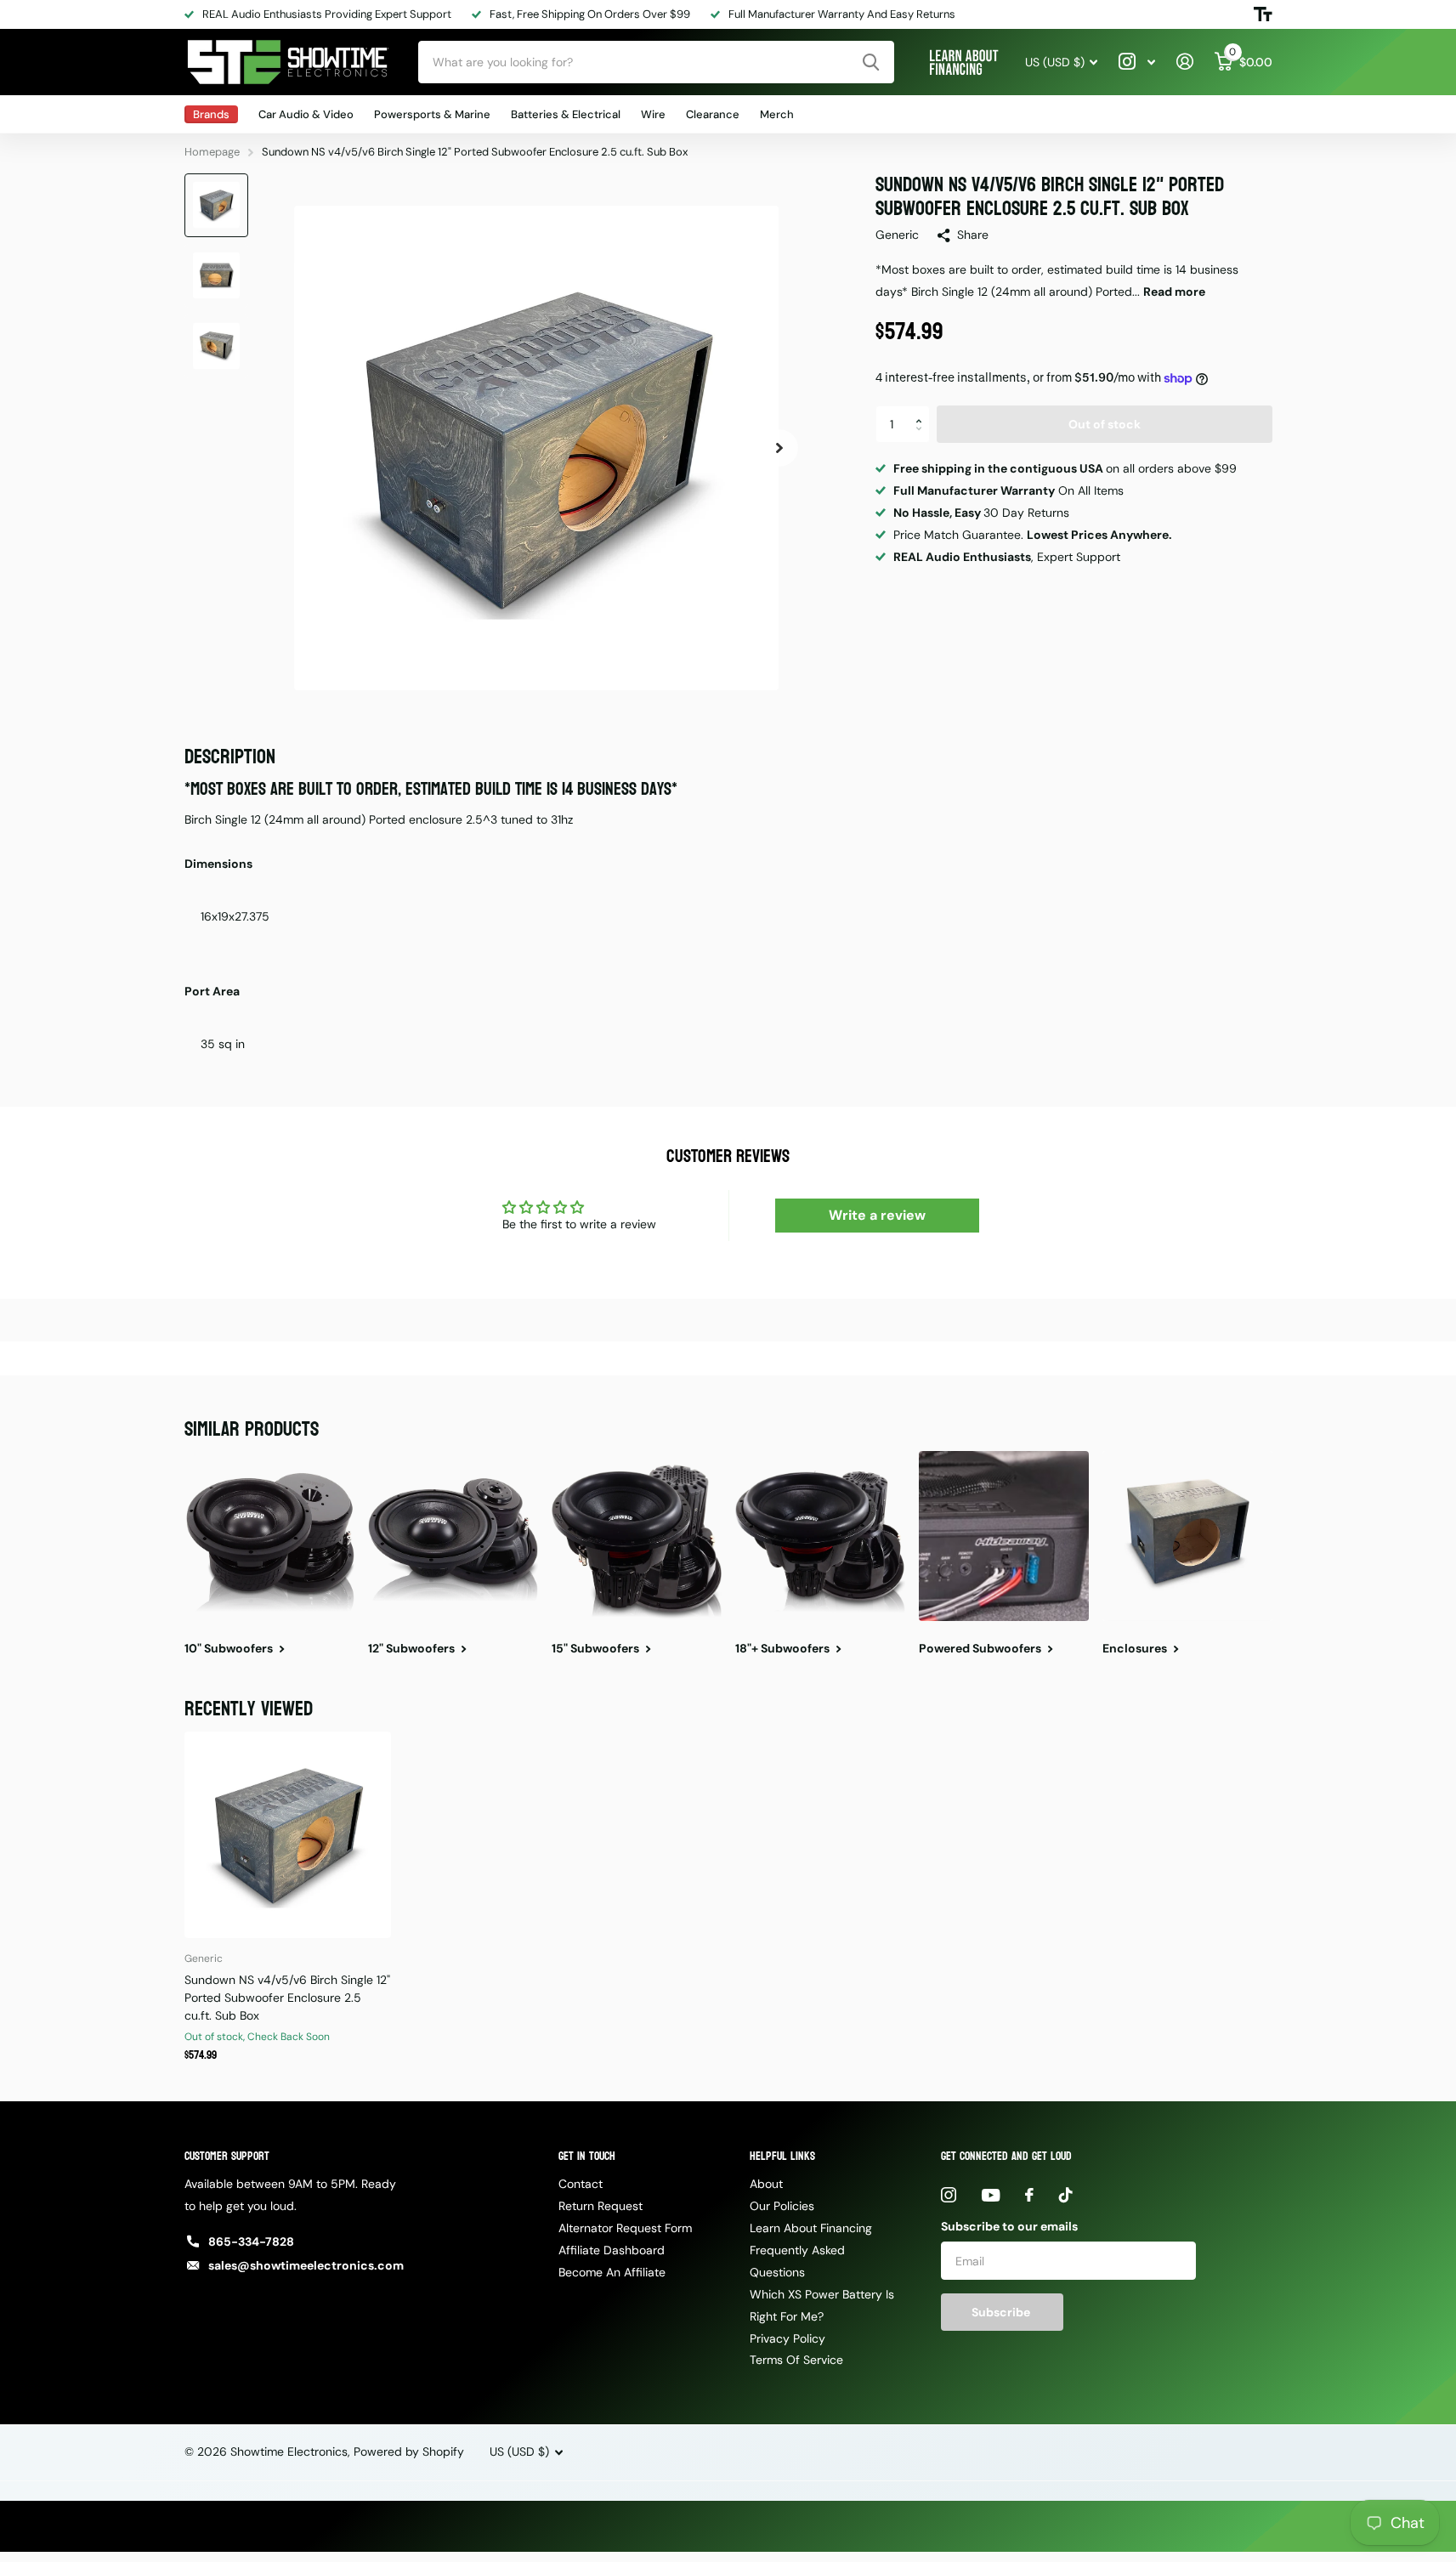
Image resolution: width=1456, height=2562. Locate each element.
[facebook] (1029, 2195)
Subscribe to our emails (1009, 2226)
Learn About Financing (811, 2228)
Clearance (713, 114)
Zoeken (871, 62)
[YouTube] (991, 2195)
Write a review (877, 1215)
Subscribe (1002, 2312)
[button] (923, 411)
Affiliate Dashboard (612, 2250)
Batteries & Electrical (566, 114)
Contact (581, 2184)
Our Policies (782, 2206)
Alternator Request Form (625, 2228)
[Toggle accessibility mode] (1263, 14)
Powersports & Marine (432, 114)
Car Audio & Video (306, 114)
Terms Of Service (796, 2360)
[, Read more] (1137, 62)
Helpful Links (782, 2156)
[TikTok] (1066, 2195)
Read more (1174, 292)
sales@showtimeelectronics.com (306, 2265)
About (766, 2184)
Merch (777, 114)
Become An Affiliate (612, 2272)
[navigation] (216, 205)
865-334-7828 (251, 2242)
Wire (653, 114)
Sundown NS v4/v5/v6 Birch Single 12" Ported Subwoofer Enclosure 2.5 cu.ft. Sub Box (287, 1998)
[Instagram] (949, 2195)
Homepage (212, 152)
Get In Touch (587, 2156)
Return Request (601, 2206)
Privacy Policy (787, 2338)
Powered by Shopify (409, 2451)
